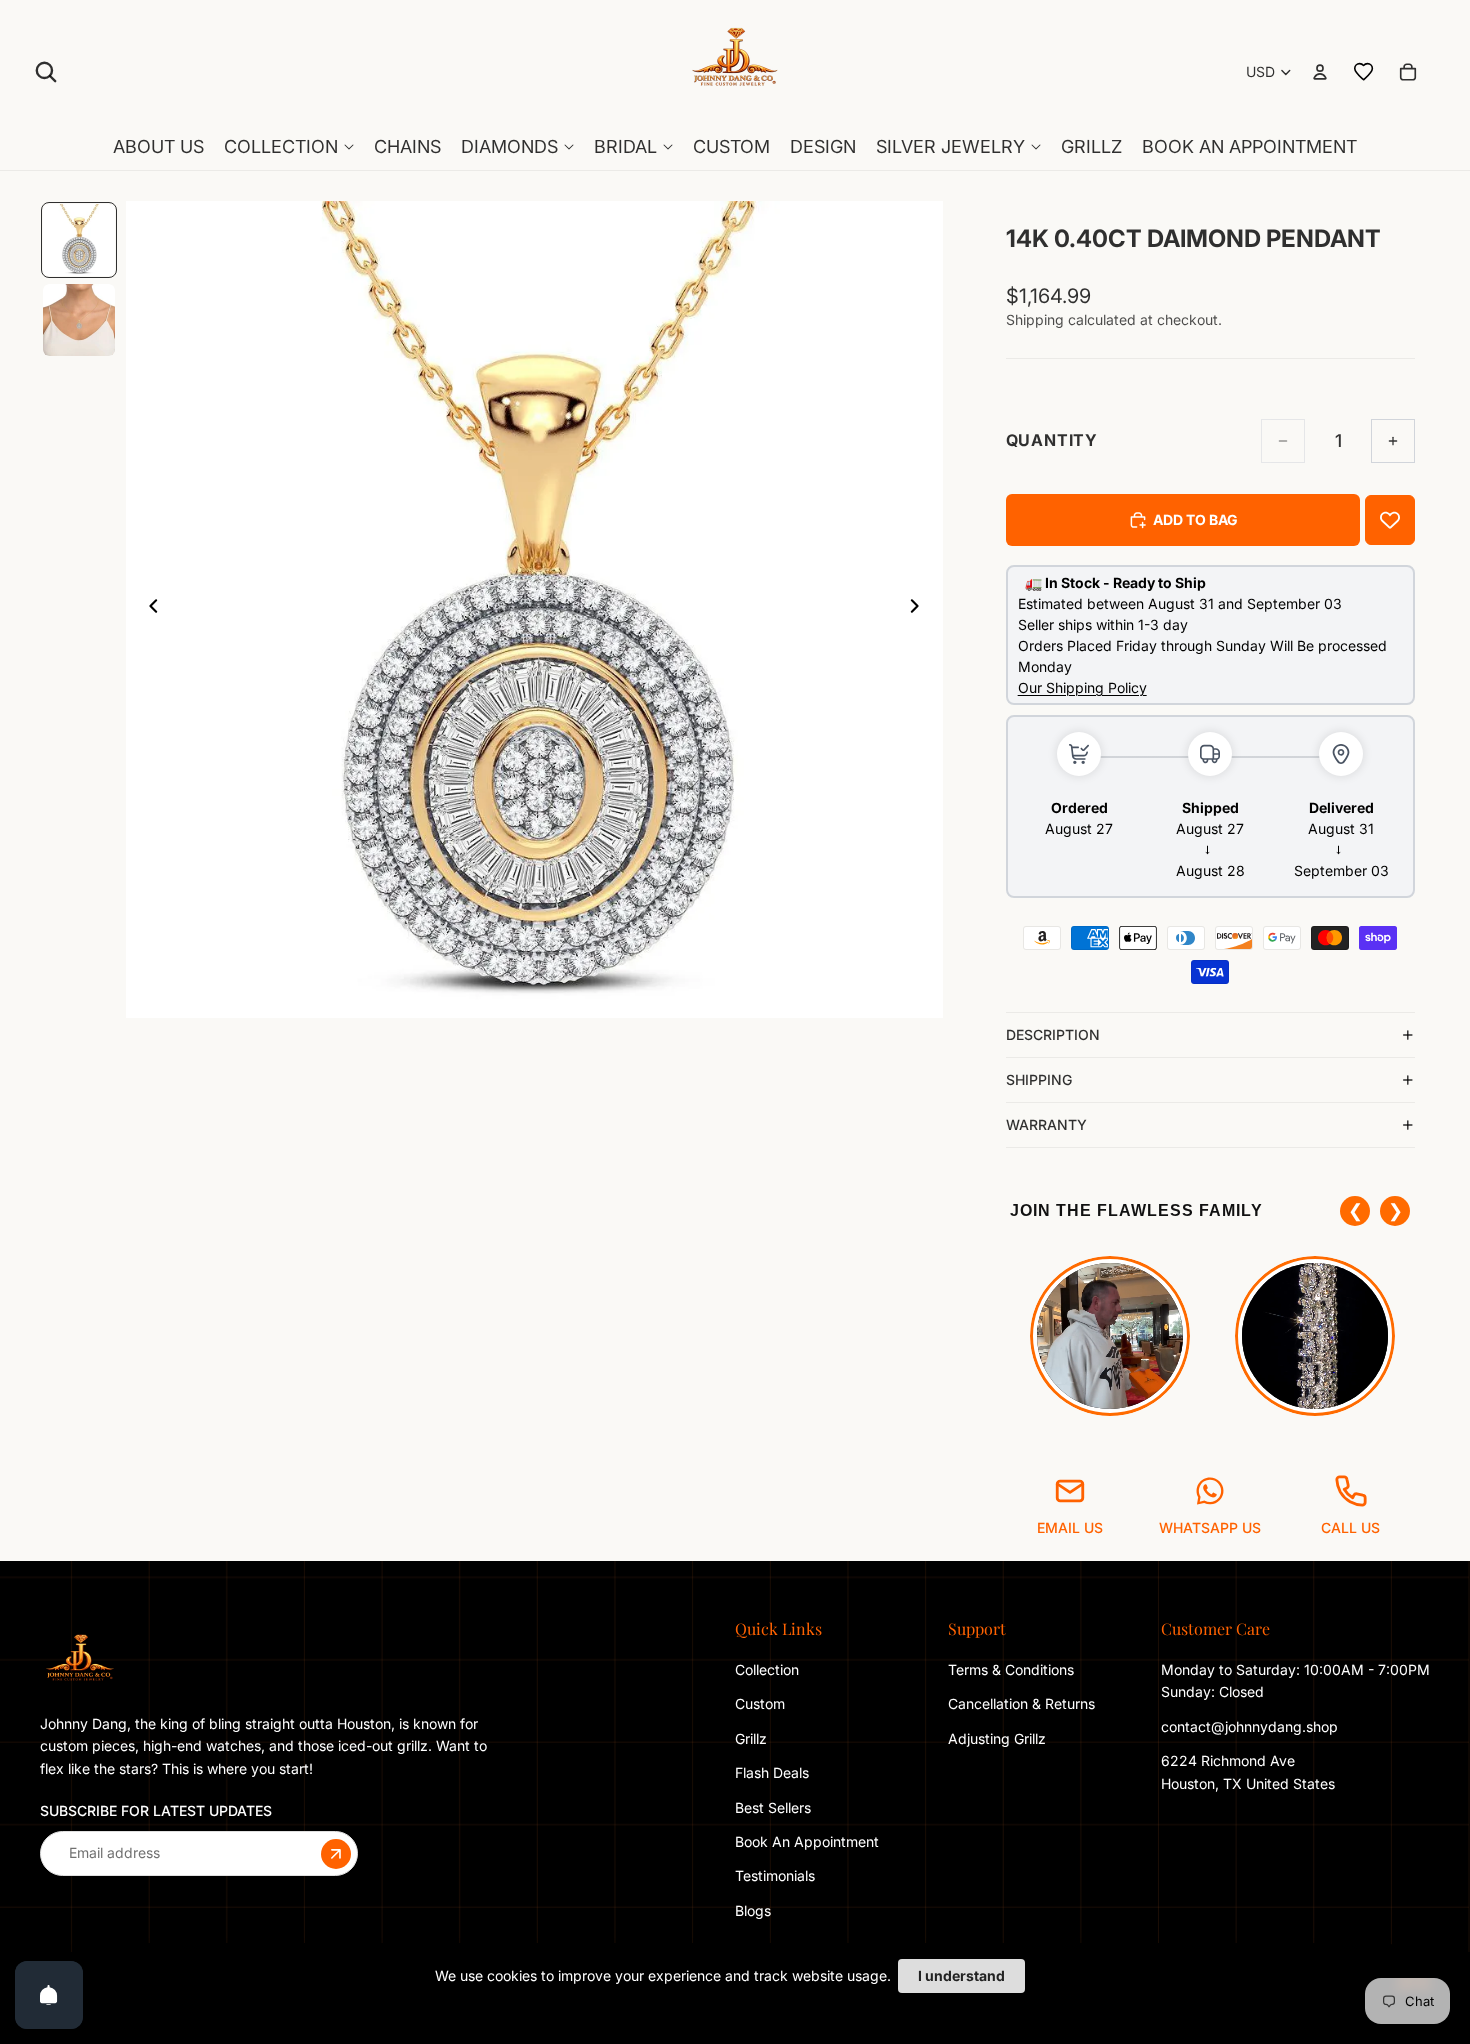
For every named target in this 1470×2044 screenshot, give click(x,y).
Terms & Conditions (1011, 1669)
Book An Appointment (807, 1841)
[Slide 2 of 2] (79, 320)
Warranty (1046, 1124)
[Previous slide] (148, 610)
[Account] (1320, 72)
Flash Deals (772, 1772)
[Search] (46, 72)
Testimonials (775, 1875)
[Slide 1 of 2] (79, 240)
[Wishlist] (1364, 72)
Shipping (1039, 1079)
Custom (760, 1703)
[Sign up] (336, 1853)
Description (1053, 1034)
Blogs (753, 1910)
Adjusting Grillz (999, 1738)
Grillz (751, 1738)
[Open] (49, 1995)
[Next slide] (921, 610)
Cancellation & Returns (1021, 1703)
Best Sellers (773, 1806)
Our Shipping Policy (1082, 687)
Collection (767, 1669)
